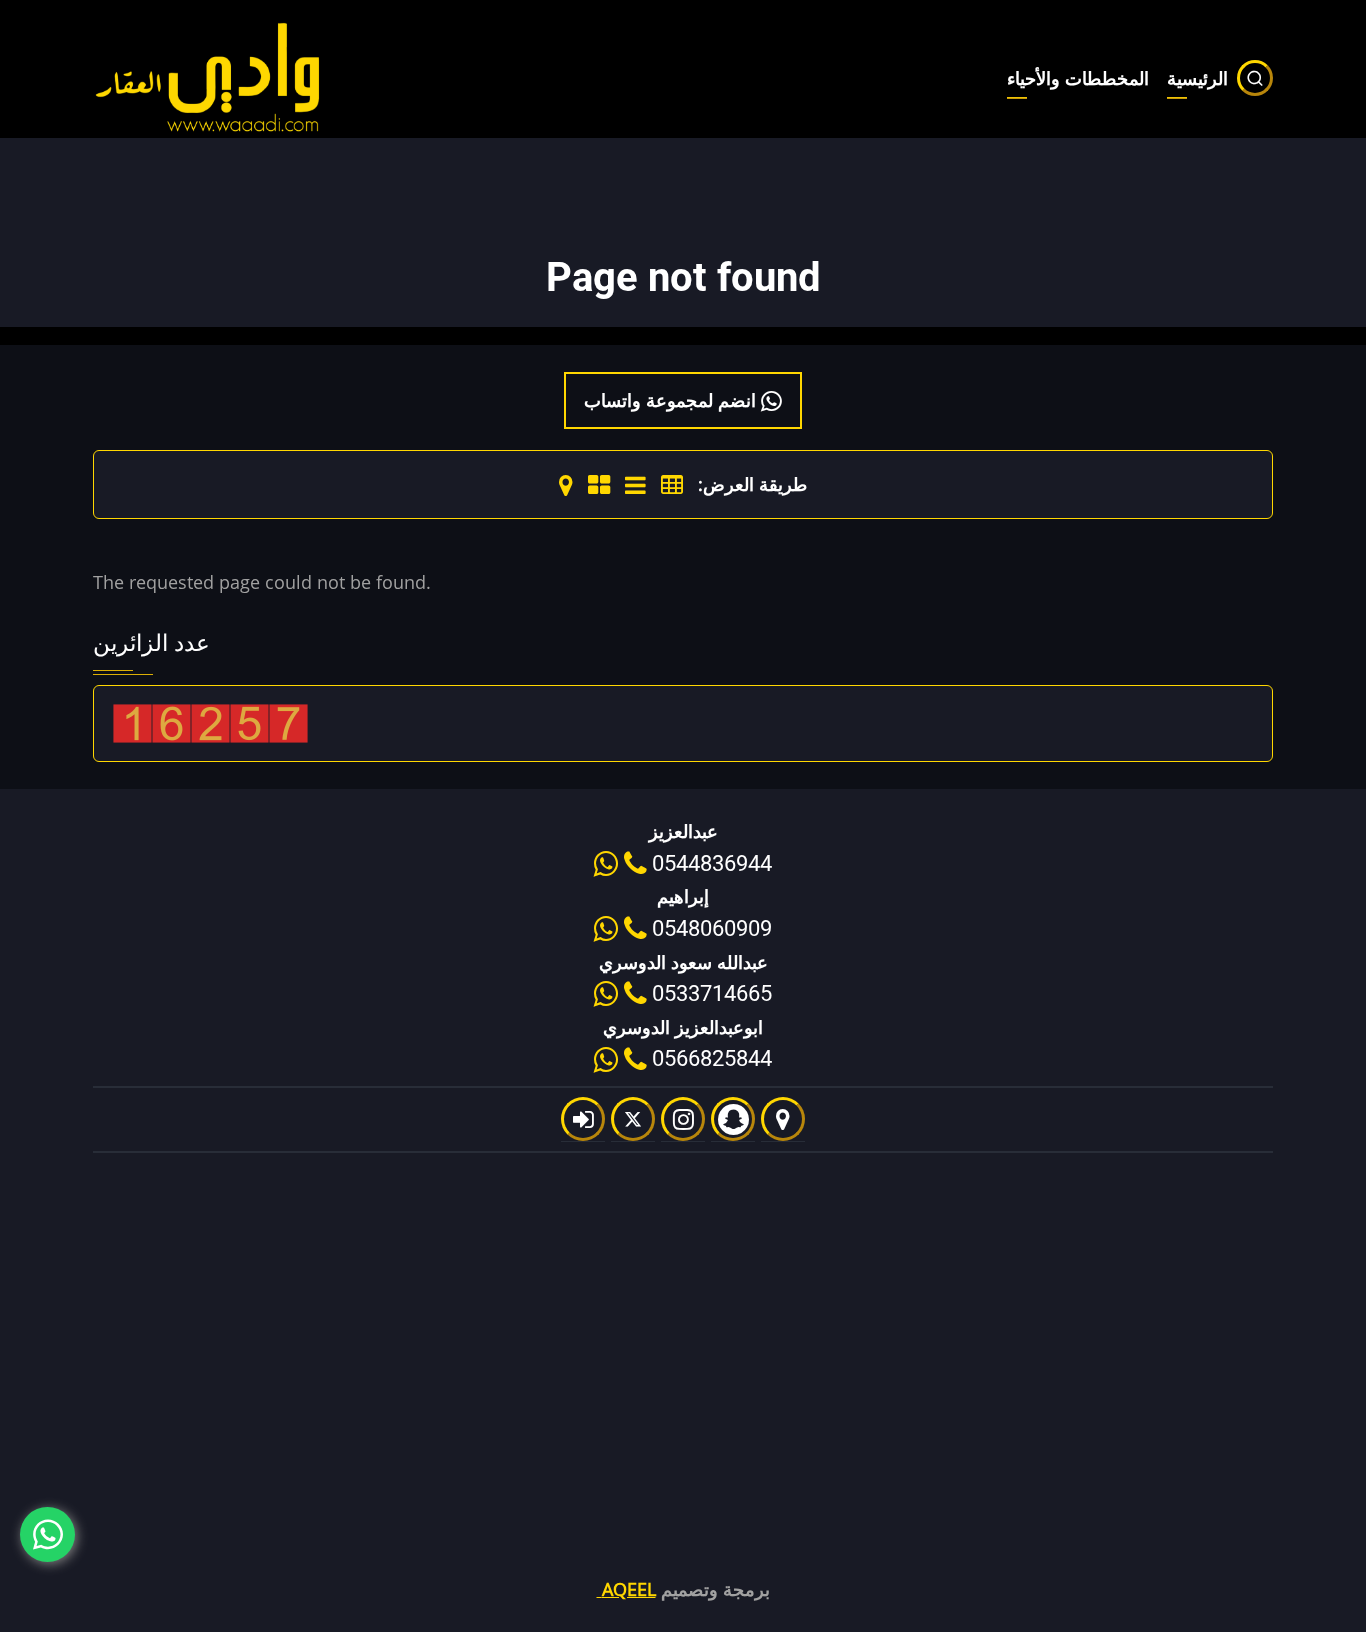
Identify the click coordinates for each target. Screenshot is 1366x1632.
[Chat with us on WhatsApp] (47, 1534)
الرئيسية (1197, 78)
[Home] (208, 76)
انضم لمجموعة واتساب (672, 400)
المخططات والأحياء (1078, 78)
